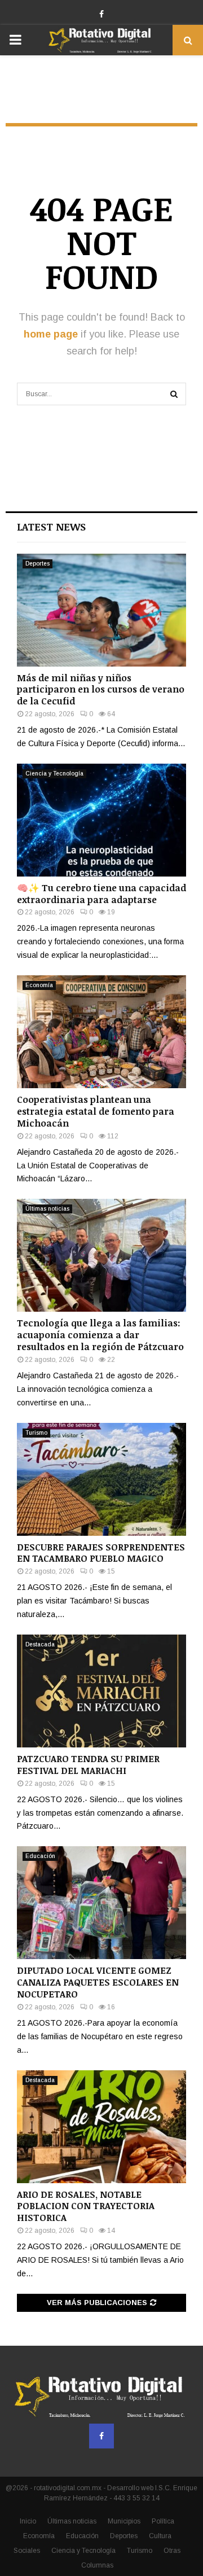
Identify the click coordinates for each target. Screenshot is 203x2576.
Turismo (36, 1433)
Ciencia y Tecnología (54, 774)
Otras (172, 2551)
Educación (40, 1856)
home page (51, 334)
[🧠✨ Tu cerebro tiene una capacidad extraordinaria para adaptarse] (101, 820)
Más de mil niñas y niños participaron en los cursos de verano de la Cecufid (101, 690)
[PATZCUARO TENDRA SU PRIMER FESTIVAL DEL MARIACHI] (101, 1691)
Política (163, 2521)
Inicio (28, 2521)
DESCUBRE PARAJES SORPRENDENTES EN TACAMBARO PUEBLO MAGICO (101, 1553)
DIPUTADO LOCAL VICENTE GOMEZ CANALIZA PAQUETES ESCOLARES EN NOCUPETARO (98, 1982)
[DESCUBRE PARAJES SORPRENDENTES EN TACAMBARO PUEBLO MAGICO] (101, 1479)
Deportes (37, 564)
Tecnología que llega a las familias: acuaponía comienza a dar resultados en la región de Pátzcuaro (100, 1335)
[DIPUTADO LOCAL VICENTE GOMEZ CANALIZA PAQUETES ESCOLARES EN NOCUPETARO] (101, 1903)
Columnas (97, 2565)
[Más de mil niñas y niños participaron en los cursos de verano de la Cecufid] (101, 610)
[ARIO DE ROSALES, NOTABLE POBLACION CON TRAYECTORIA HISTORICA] (101, 2127)
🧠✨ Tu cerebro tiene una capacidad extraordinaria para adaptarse (101, 894)
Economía (39, 985)
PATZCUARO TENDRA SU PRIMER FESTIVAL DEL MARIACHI (88, 1765)
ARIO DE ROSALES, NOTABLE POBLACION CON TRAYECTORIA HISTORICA (86, 2206)
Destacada (40, 1644)
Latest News (51, 527)
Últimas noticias (47, 1209)
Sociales (27, 2551)
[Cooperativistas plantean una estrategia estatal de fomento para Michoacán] (101, 1032)
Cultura (160, 2536)
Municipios (124, 2521)
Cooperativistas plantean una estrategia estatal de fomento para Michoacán (96, 1111)
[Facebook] (101, 2436)
